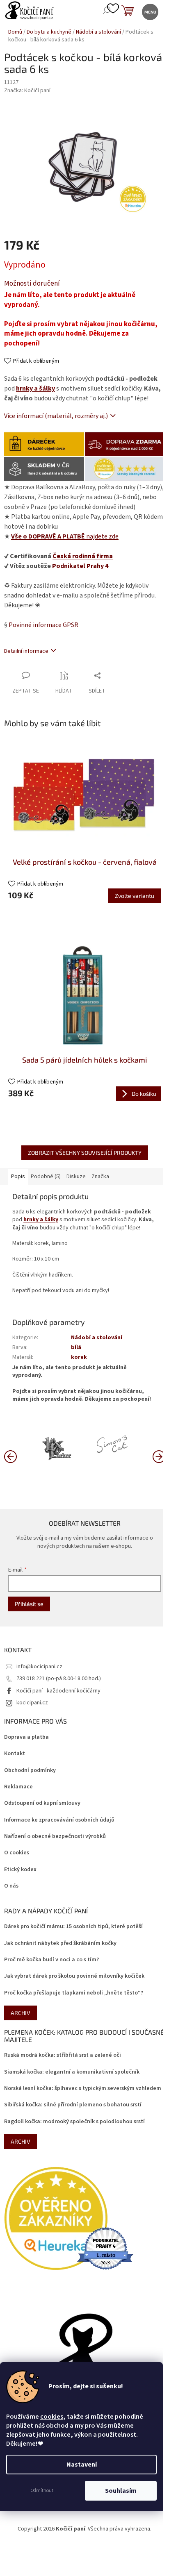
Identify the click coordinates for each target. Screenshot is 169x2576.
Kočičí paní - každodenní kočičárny (58, 1691)
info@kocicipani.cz (39, 1667)
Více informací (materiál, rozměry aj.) (56, 416)
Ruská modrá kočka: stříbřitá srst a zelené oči (63, 2055)
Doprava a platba (26, 1737)
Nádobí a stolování (97, 1338)
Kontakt (15, 1754)
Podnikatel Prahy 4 (80, 566)
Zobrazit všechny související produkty (85, 1153)
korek (79, 1357)
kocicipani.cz (32, 1703)
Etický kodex (20, 1870)
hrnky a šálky (35, 388)
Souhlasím (121, 2491)
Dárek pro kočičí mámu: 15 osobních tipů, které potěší (73, 1927)
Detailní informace (26, 651)
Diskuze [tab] (76, 1177)
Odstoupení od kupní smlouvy (42, 1803)
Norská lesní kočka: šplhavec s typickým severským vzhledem (83, 2089)
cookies (52, 2417)
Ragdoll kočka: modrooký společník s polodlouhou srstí (74, 2122)
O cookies (17, 1853)
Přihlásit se (29, 1604)
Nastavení (82, 2465)
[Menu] (150, 11)
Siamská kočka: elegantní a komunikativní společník (72, 2072)
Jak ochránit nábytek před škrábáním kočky (60, 1943)
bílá (76, 1347)
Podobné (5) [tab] (46, 1177)
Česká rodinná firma (83, 556)
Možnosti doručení (32, 284)
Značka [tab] (100, 1177)
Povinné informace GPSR (43, 625)
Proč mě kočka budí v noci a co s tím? (51, 1960)
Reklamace (18, 1787)
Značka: (27, 91)
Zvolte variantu (135, 896)
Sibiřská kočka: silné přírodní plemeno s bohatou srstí (73, 2105)
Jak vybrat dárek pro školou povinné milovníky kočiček (74, 1976)
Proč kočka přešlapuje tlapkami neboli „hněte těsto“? (74, 1993)
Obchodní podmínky (30, 1771)
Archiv (21, 2013)
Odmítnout (42, 2491)
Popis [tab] (18, 1177)
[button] (159, 1456)
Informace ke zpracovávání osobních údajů (59, 1820)
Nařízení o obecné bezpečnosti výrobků (55, 1837)
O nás (11, 1886)
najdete (65, 536)
